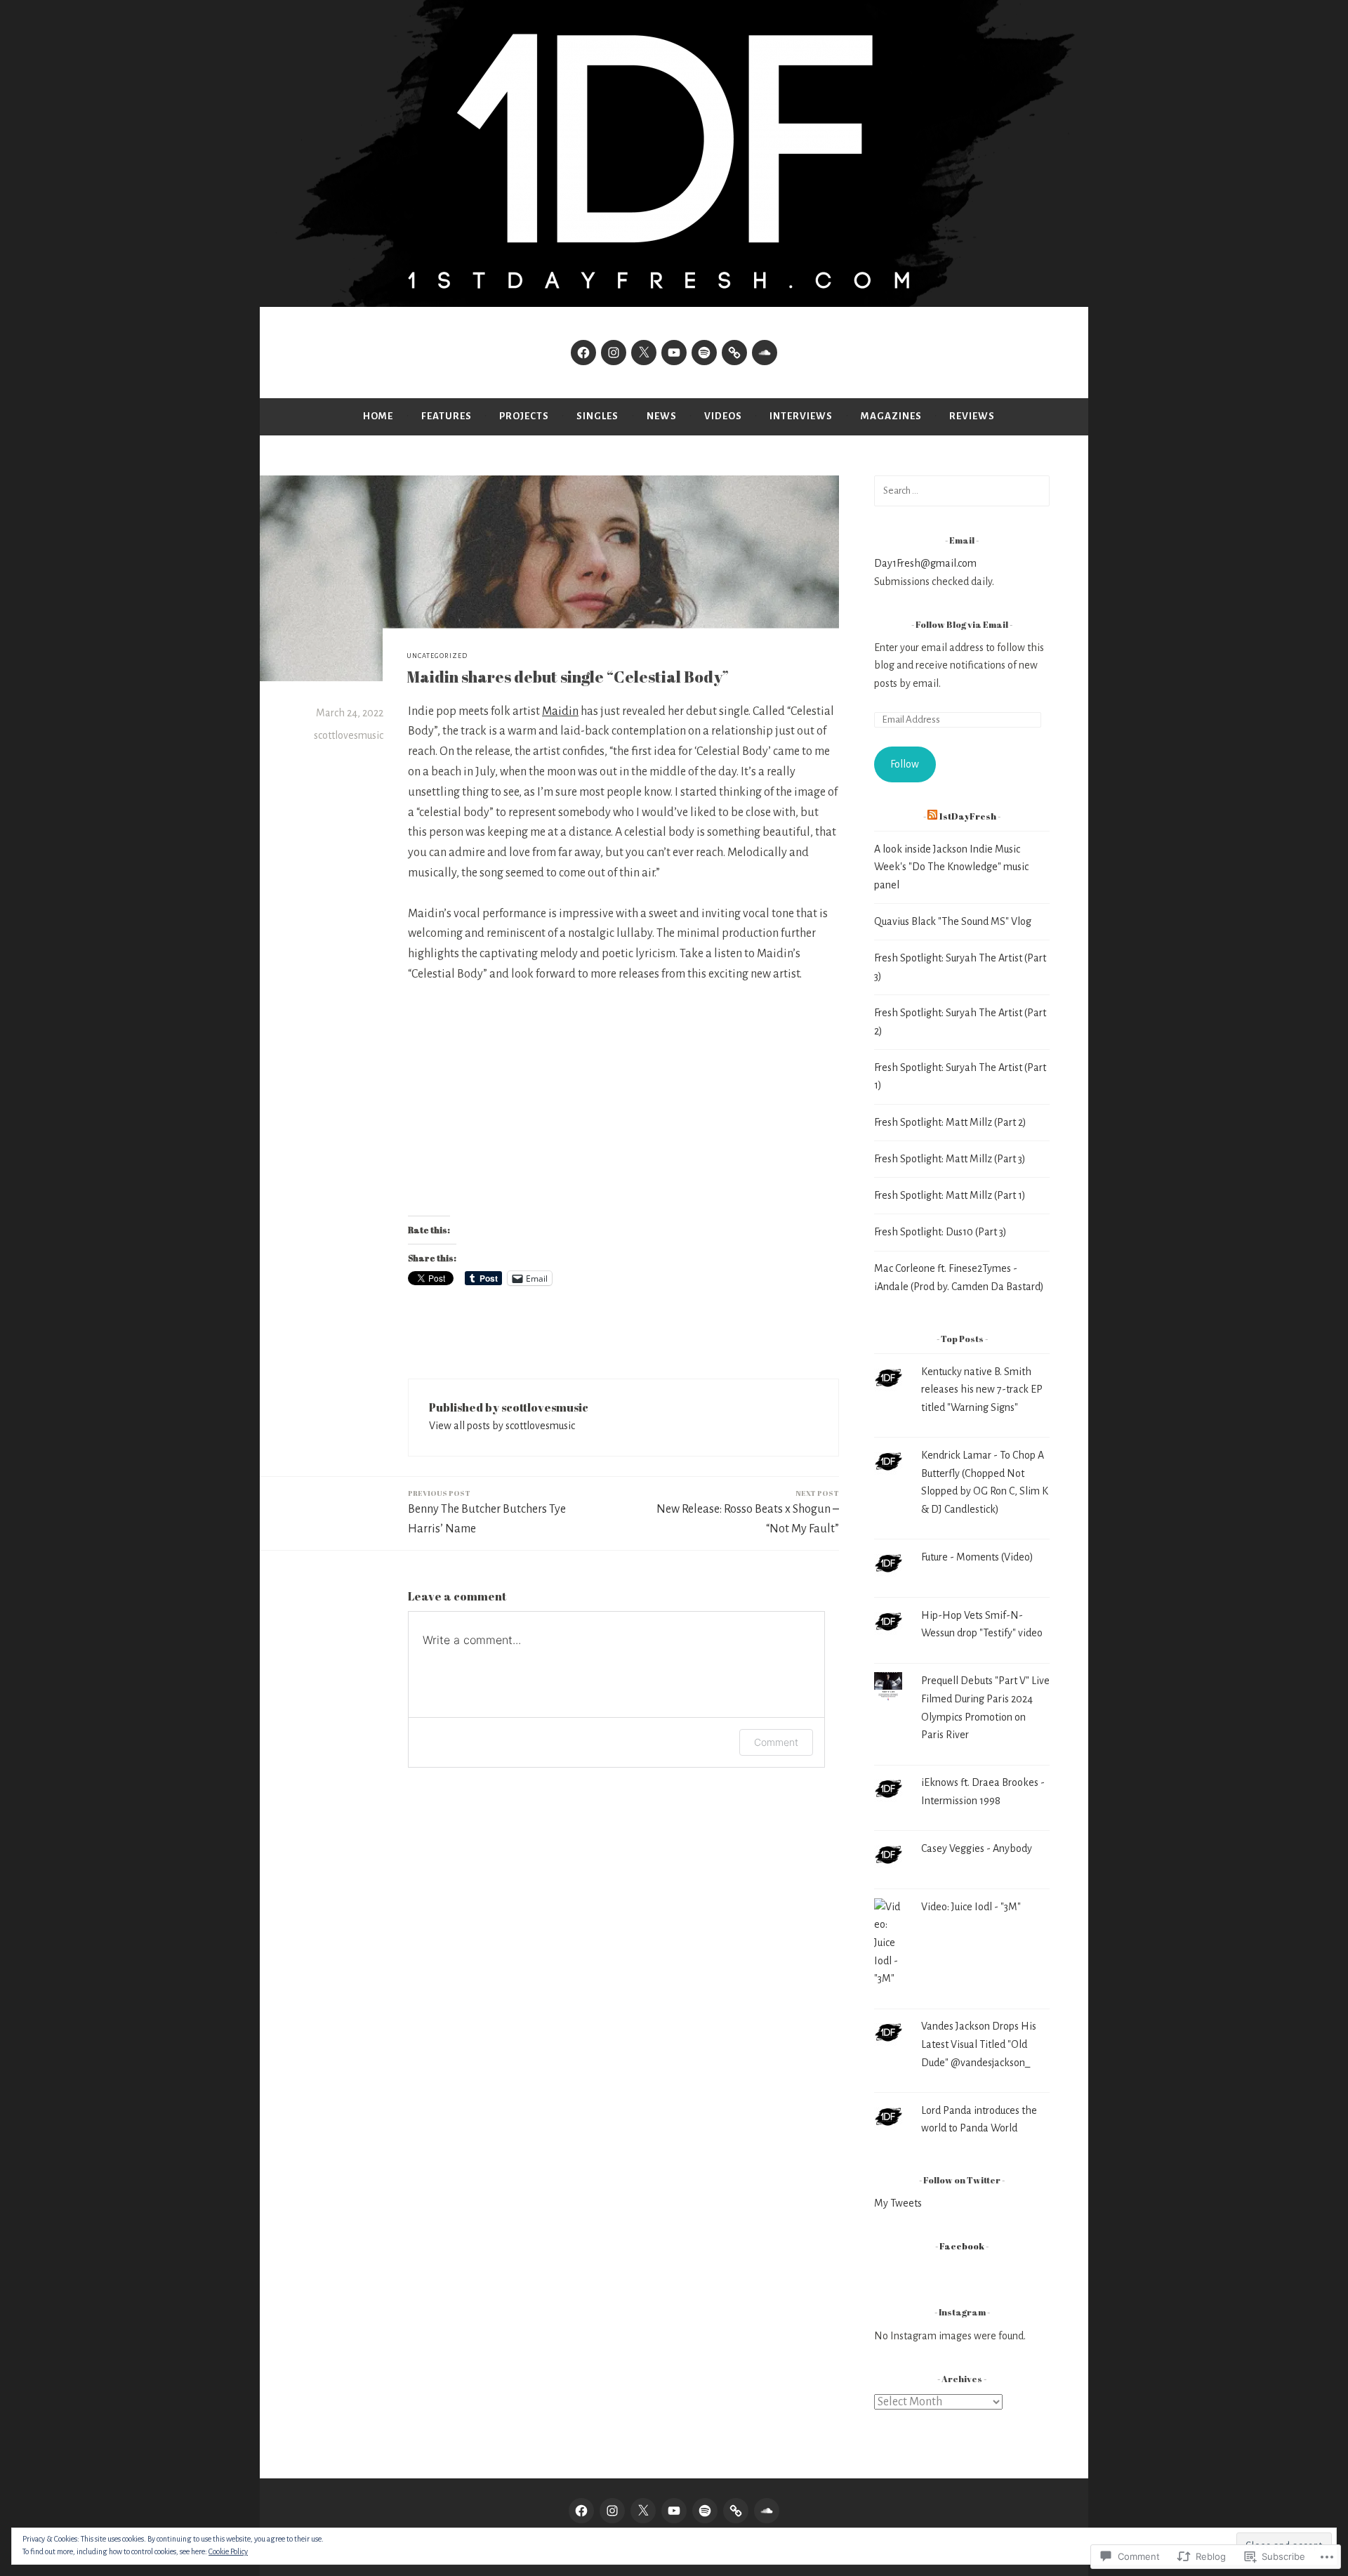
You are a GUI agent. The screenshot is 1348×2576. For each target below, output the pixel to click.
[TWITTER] (643, 2511)
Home (378, 416)
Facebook (962, 2246)
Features (447, 416)
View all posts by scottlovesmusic (502, 1426)
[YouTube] (674, 353)
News (662, 416)
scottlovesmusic (349, 735)
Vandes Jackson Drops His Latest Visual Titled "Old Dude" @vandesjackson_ (979, 2044)
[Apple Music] (734, 353)
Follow (905, 764)
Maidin (560, 711)
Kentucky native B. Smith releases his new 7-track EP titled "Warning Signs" (982, 1389)
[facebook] (583, 353)
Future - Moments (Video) (977, 1557)
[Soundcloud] (765, 353)
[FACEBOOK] (581, 2511)
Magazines (891, 416)
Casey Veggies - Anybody (977, 1848)
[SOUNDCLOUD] (767, 2511)
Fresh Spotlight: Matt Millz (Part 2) (950, 1122)
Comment (776, 1742)
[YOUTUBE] (674, 2511)
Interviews (801, 416)
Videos (723, 416)
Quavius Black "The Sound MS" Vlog (953, 921)
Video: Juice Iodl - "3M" (971, 1907)
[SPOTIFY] (705, 2511)
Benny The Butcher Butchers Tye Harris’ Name (487, 1512)
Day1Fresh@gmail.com (925, 563)
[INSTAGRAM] (612, 2511)
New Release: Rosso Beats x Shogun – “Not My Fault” (748, 1512)
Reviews (972, 416)
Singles (597, 416)
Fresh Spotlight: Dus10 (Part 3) (940, 1232)
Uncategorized (437, 656)
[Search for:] (962, 490)
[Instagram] (614, 353)
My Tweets (898, 2203)
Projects (524, 416)
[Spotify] (704, 353)
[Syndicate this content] (932, 816)
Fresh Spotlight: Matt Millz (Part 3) (950, 1159)
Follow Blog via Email (962, 625)
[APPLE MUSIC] (736, 2511)
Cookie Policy (228, 2551)
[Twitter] (644, 353)
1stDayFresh (967, 816)
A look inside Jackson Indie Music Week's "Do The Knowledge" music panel (951, 867)
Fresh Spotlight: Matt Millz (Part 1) (950, 1195)
